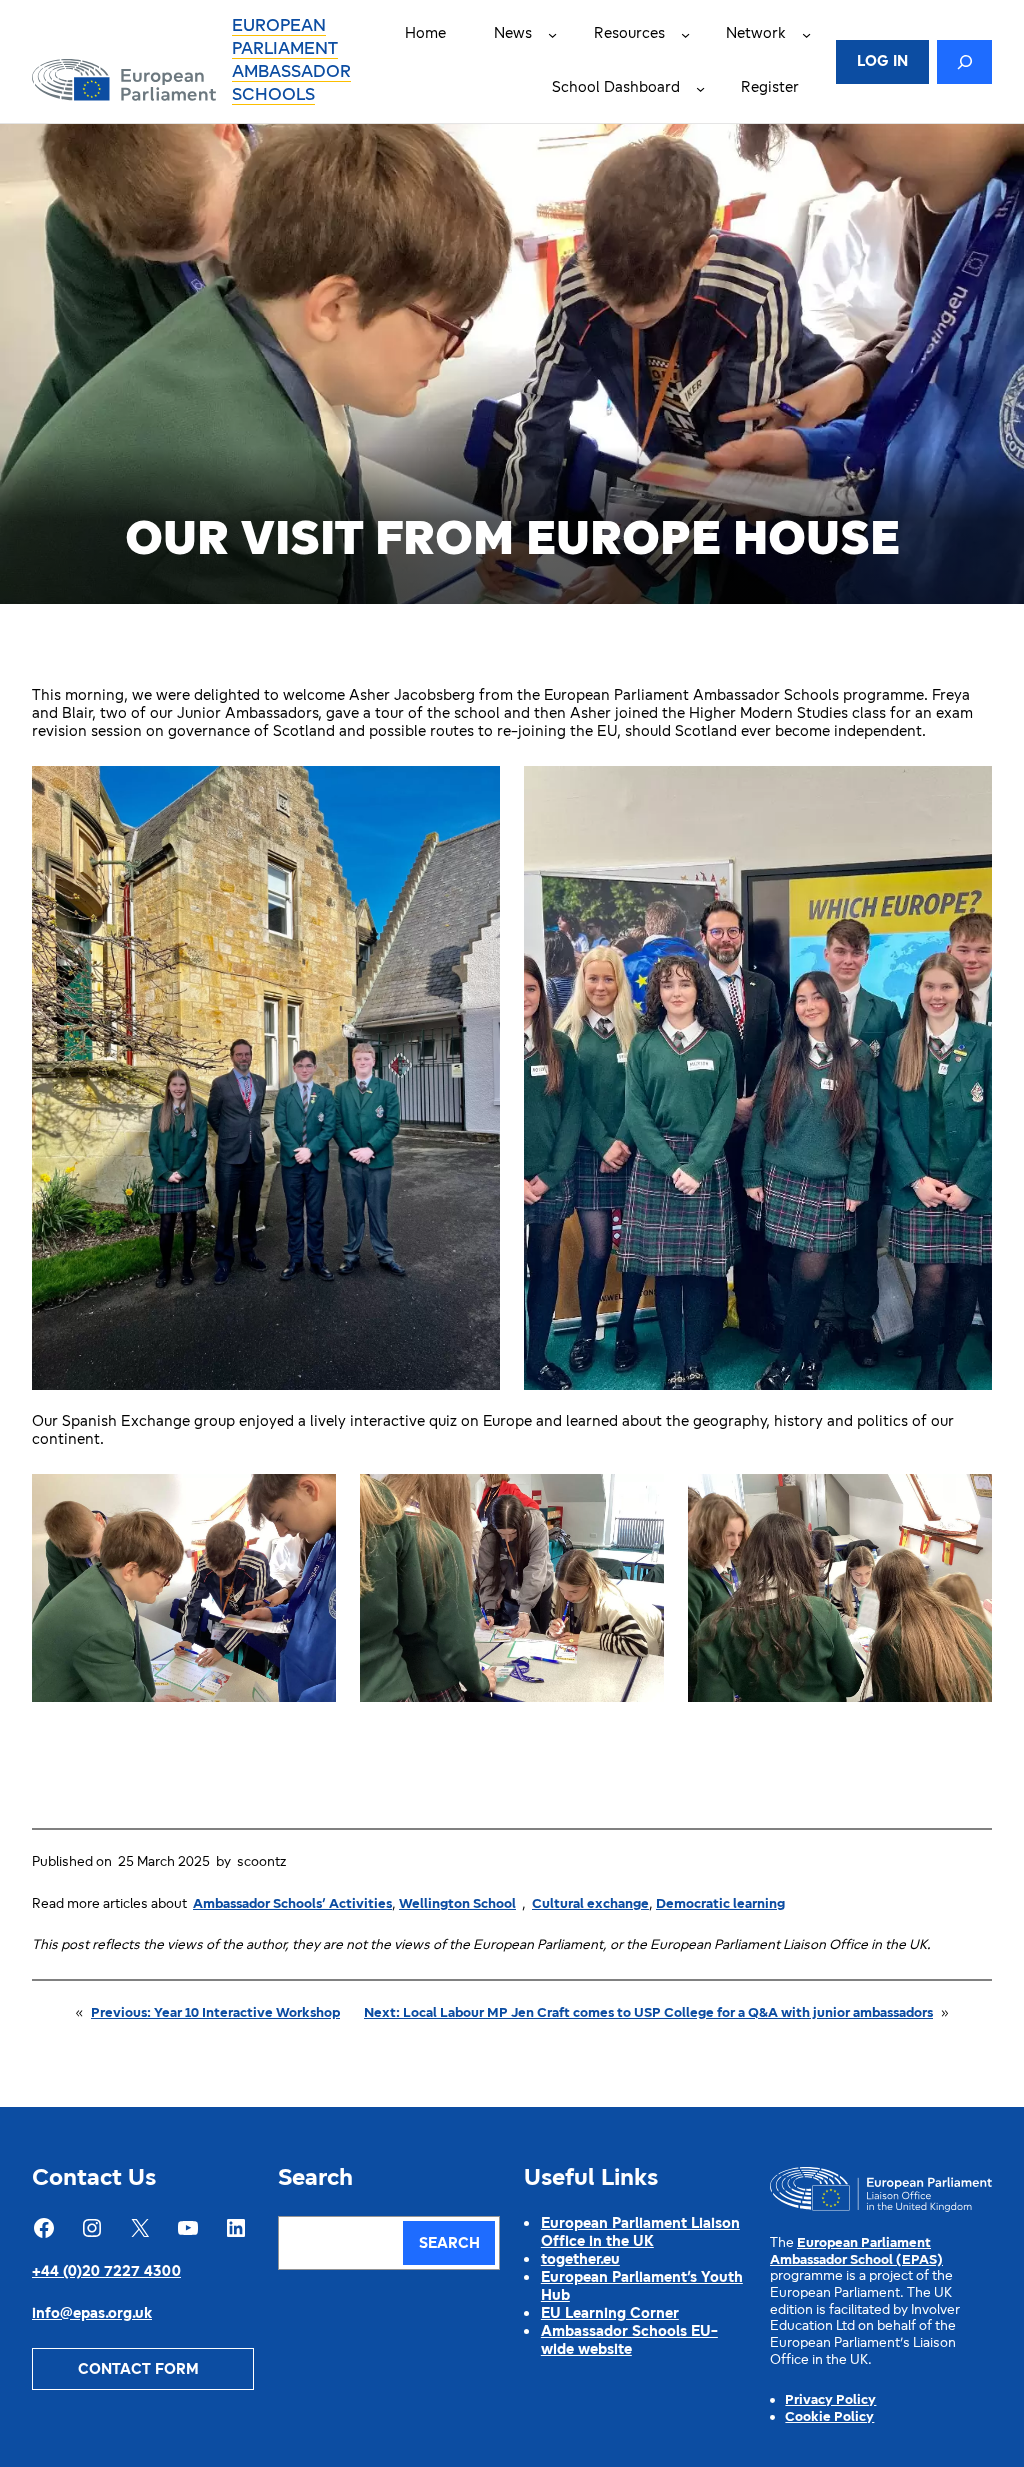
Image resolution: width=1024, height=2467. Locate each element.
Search (449, 2244)
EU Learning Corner (610, 2314)
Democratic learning (720, 1904)
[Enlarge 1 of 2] (474, 792)
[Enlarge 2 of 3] (638, 1500)
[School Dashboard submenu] (700, 88)
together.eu (580, 2260)
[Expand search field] (964, 62)
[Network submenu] (806, 34)
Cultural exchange (590, 1904)
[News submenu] (552, 34)
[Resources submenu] (685, 34)
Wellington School (457, 1904)
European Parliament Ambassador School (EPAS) (856, 2252)
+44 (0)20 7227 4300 (106, 2272)
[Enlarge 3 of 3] (966, 1500)
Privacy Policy (830, 2400)
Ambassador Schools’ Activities (292, 1904)
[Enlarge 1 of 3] (310, 1500)
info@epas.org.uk (92, 2314)
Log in (882, 62)
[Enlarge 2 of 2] (966, 792)
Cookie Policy (829, 2417)
